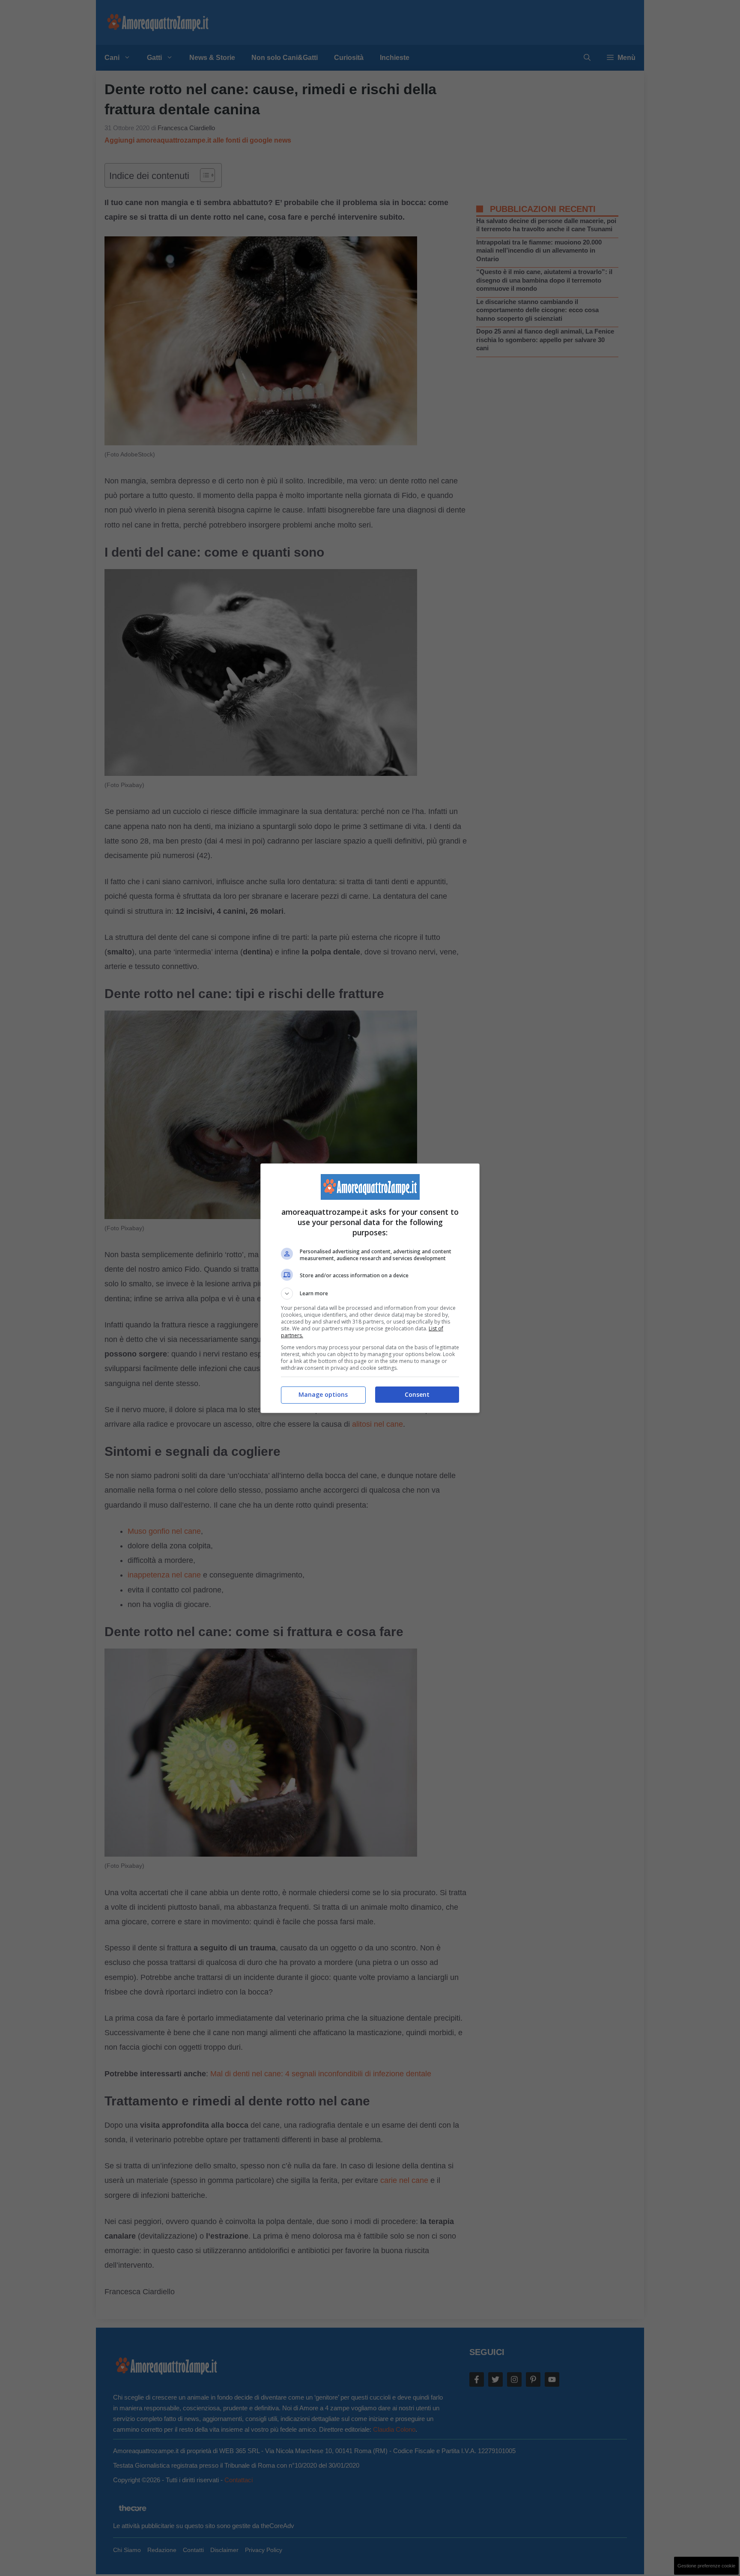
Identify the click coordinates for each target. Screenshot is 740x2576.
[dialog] (370, 1288)
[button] (370, 1294)
